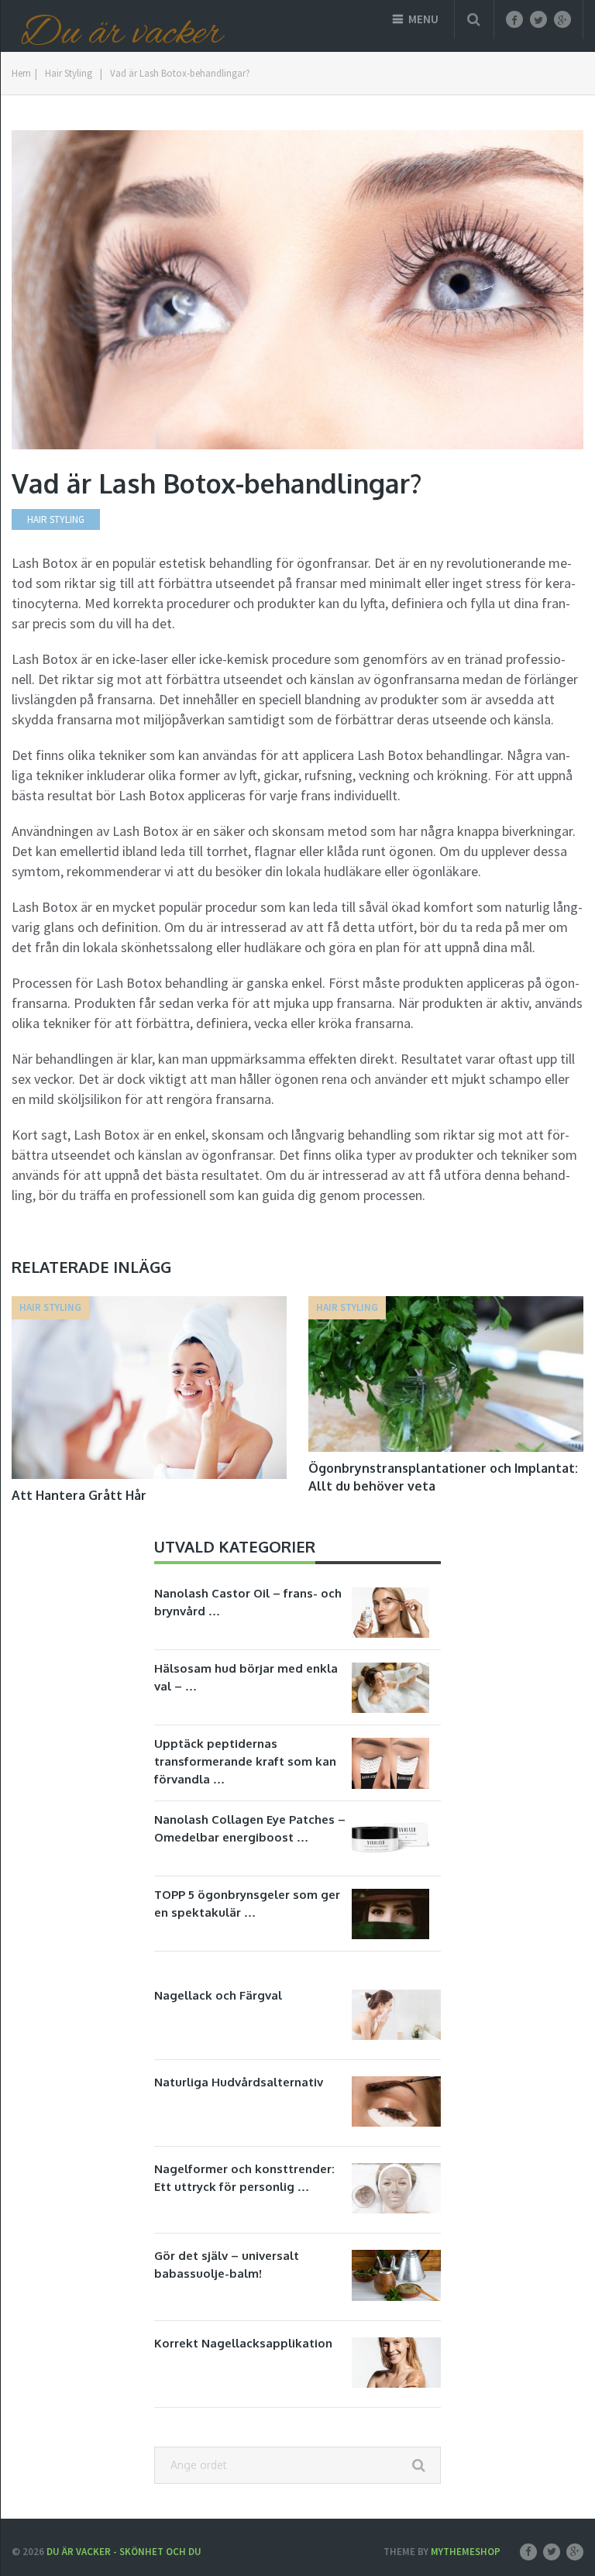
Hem (21, 73)
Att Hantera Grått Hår (79, 1495)
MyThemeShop (466, 2552)
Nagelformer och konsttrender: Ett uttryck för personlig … (244, 2178)
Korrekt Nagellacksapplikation (243, 2343)
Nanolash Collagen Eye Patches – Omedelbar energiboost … (250, 1828)
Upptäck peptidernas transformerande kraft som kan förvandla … (245, 1761)
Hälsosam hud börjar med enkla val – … (246, 1677)
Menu (423, 19)
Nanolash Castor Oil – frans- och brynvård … (248, 1602)
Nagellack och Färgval (218, 1995)
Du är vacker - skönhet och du (124, 2552)
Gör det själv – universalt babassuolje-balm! (227, 2265)
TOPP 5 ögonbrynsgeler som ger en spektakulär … (247, 1904)
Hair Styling (69, 73)
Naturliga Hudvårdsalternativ (239, 2082)
